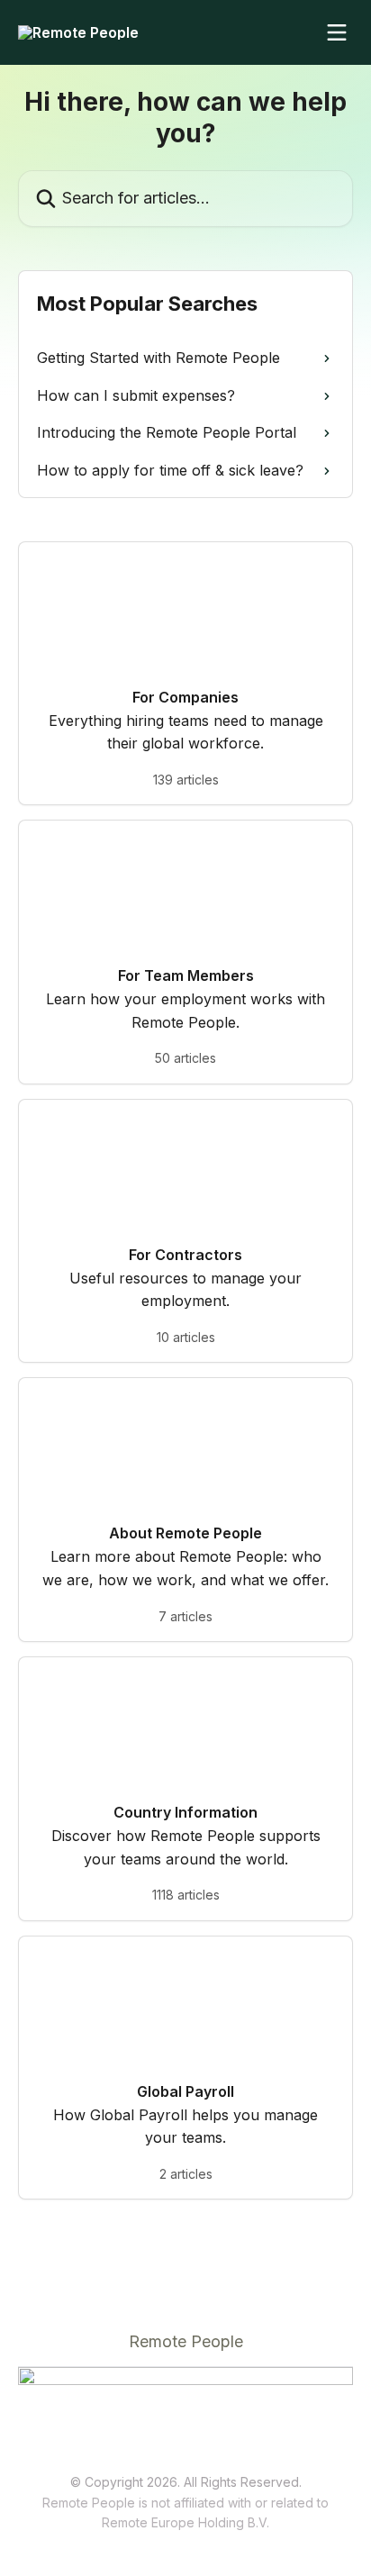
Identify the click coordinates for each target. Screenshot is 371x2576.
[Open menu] (337, 32)
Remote (125, 2522)
